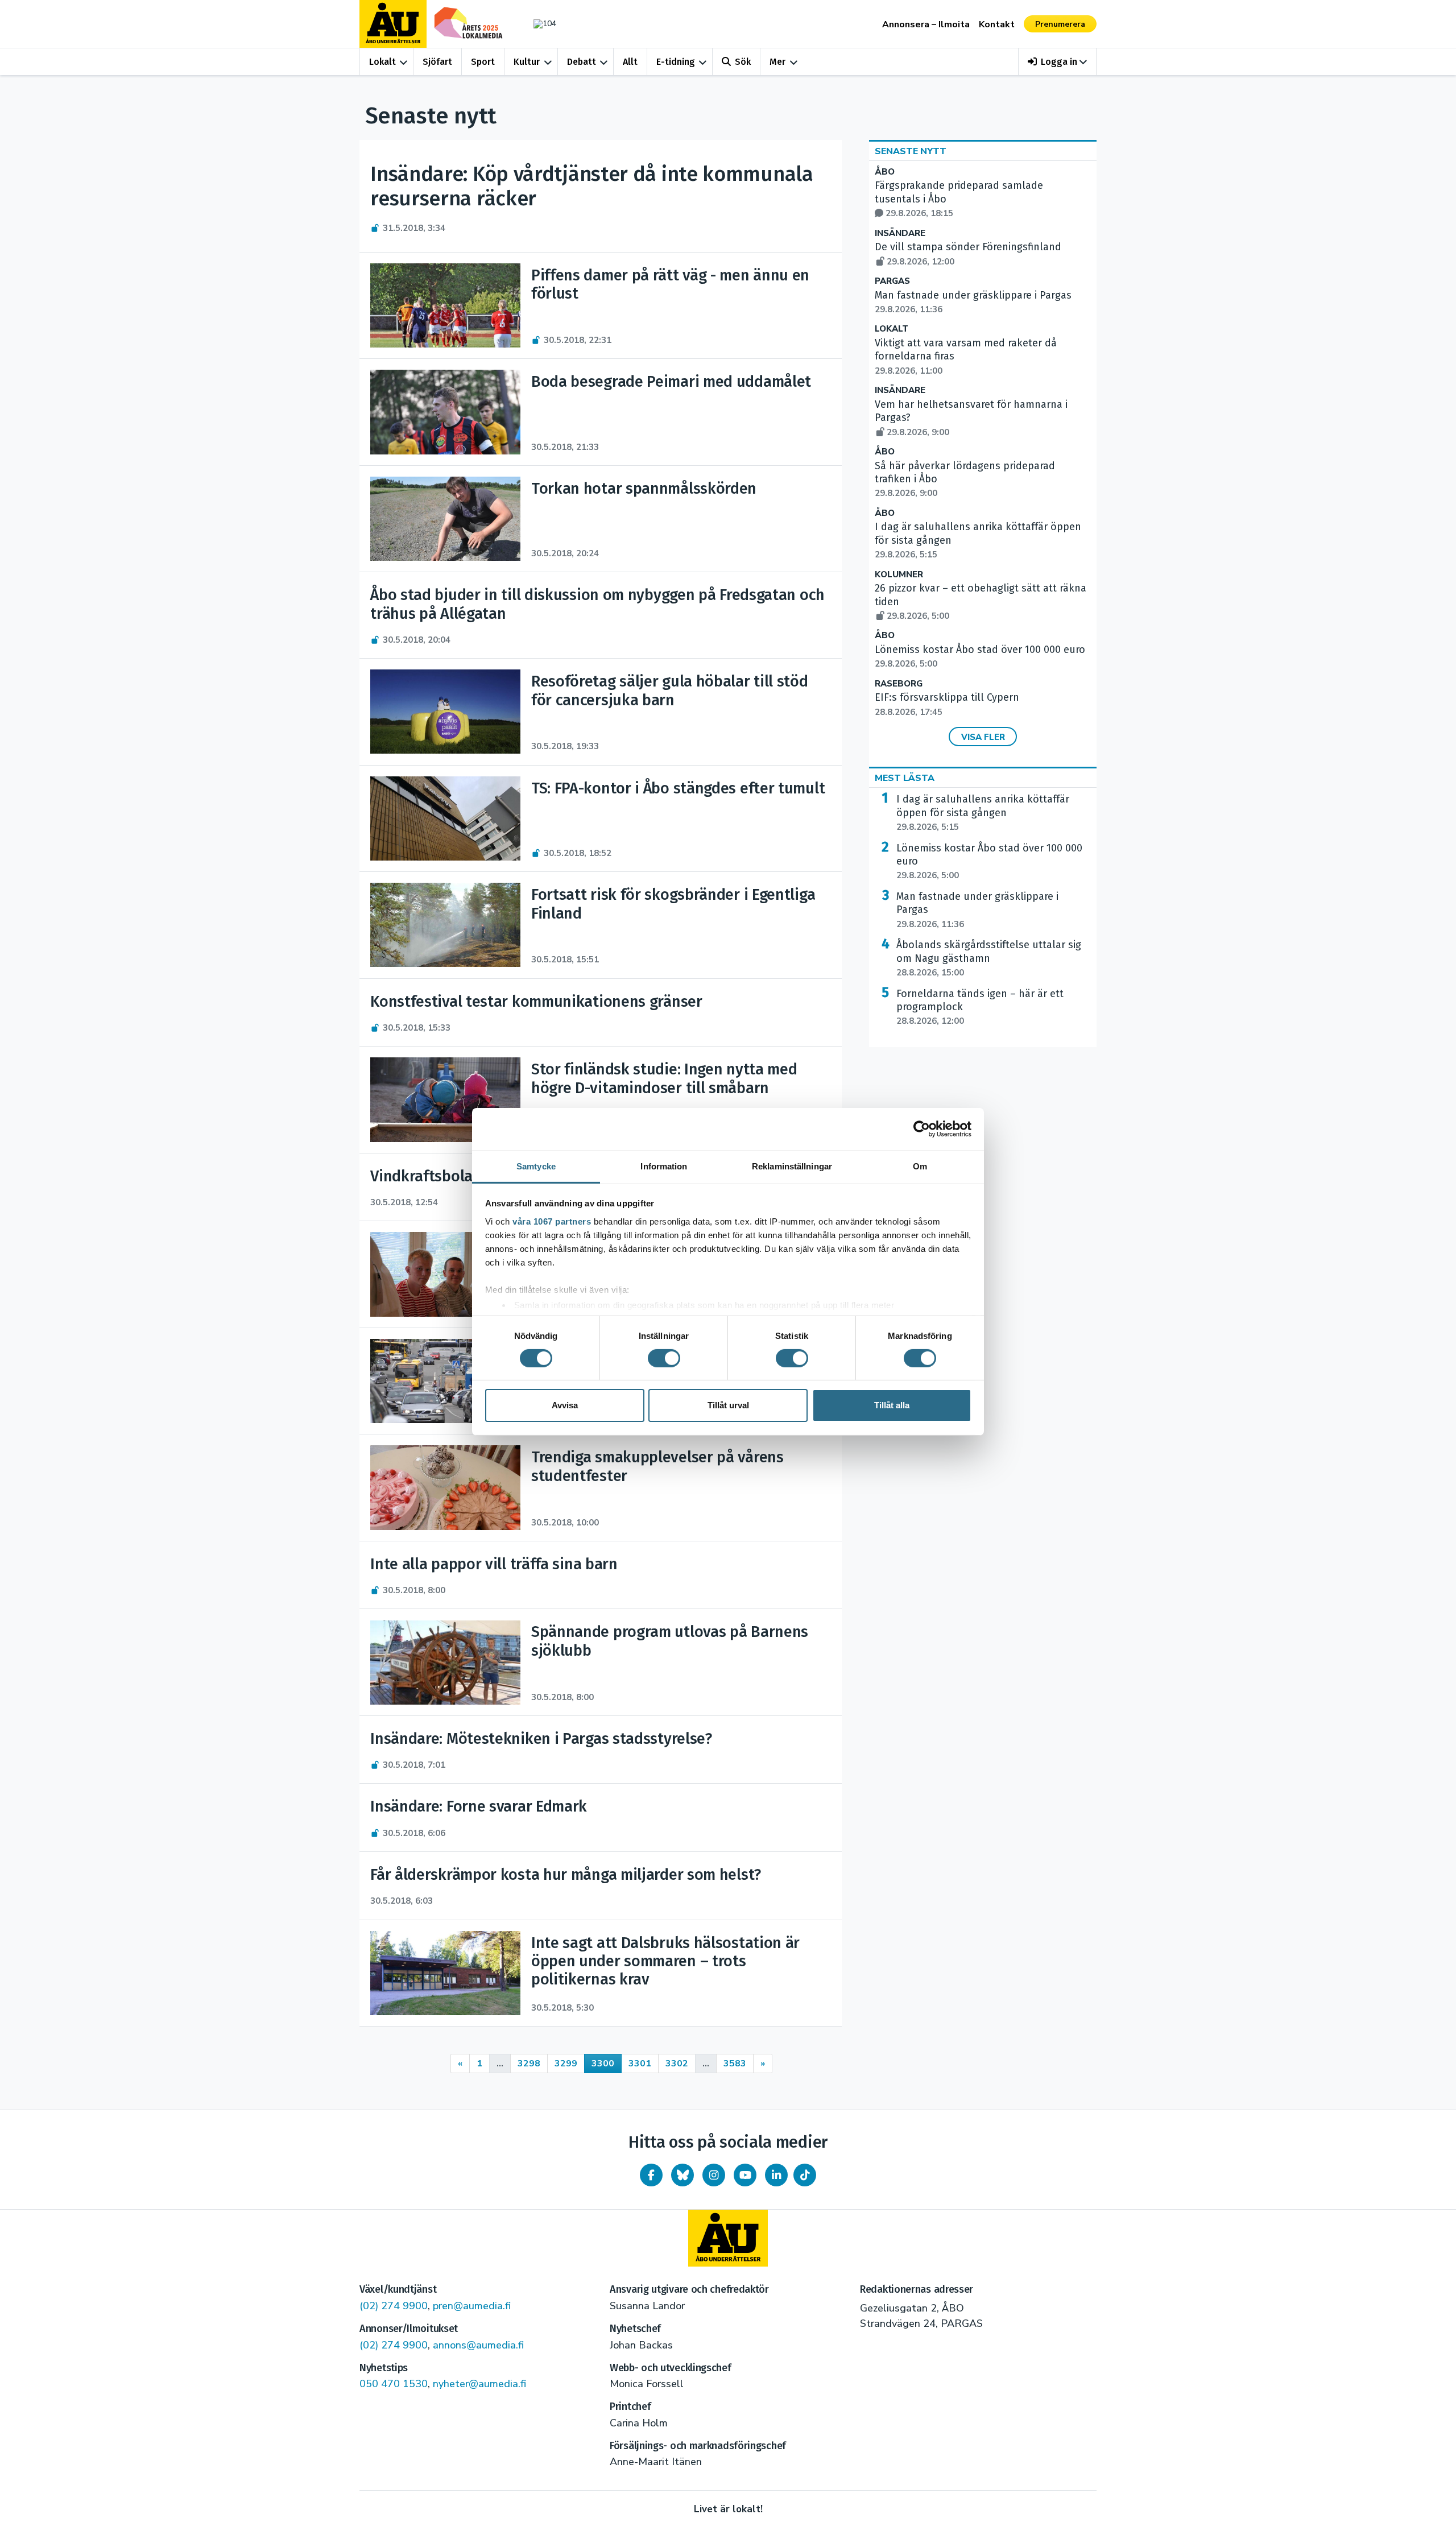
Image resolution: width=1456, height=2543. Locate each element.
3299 (566, 2064)
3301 (640, 2064)
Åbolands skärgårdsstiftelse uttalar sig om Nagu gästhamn (989, 958)
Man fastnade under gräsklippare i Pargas (977, 910)
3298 (529, 2064)
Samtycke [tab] (536, 1166)
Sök (743, 62)
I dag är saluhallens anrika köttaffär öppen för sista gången (983, 813)
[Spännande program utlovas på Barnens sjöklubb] (445, 1663)
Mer (777, 62)
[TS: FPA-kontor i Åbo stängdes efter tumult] (445, 818)
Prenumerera (1060, 24)
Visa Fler (983, 737)
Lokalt (382, 62)
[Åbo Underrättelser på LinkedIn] (776, 2175)
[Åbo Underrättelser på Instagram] (714, 2175)
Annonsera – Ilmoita (926, 24)
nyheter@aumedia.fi (479, 2384)
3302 (677, 2064)
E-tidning (676, 62)
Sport (483, 62)
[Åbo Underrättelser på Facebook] (651, 2175)
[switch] (664, 1358)
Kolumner (899, 575)
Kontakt (997, 24)
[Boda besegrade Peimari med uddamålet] (445, 412)
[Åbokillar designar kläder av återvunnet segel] (445, 1274)
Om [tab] (920, 1166)
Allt (630, 62)
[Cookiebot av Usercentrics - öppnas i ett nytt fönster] (922, 1129)
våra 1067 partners (552, 1221)
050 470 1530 (394, 2384)
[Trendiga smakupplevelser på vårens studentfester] (445, 1487)
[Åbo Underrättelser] (728, 2238)
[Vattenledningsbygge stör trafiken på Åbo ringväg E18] (445, 1381)
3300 (603, 2064)
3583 (735, 2064)
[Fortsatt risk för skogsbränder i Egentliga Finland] (445, 925)
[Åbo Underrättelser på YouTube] (745, 2175)
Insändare (900, 233)
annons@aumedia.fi (478, 2345)
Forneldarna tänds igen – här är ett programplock (980, 1007)
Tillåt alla (892, 1405)
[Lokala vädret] (539, 24)
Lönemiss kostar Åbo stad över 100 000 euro (989, 862)
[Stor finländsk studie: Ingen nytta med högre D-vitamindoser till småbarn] (445, 1099)
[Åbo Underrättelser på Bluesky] (682, 2175)
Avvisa (565, 1405)
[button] (1058, 62)
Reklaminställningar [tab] (792, 1166)
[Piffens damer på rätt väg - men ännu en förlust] (445, 305)
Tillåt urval (728, 1405)
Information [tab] (664, 1166)
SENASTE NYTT (911, 151)
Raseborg (899, 684)
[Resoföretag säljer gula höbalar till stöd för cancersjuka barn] (445, 712)
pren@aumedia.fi (472, 2306)
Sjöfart (437, 62)
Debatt (582, 62)
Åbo (885, 172)
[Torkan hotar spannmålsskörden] (445, 519)
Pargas (892, 281)
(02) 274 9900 (394, 2306)
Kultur (527, 62)
